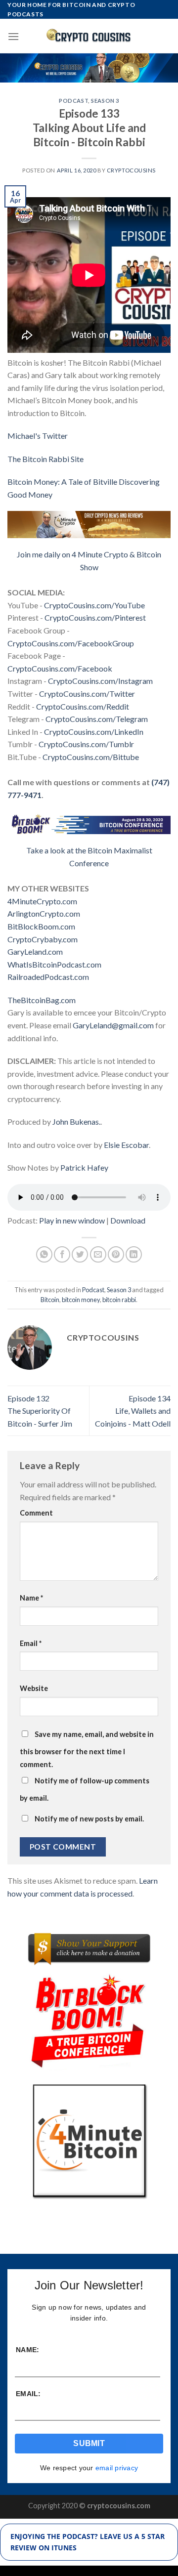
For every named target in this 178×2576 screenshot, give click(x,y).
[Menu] (13, 36)
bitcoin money (81, 1300)
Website (34, 1688)
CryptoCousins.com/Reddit (83, 706)
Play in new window (72, 1220)
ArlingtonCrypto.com (44, 913)
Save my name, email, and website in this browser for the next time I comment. (87, 1749)
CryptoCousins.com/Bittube (91, 757)
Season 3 (105, 101)
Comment (36, 1513)
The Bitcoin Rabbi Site (45, 459)
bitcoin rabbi (119, 1300)
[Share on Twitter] (80, 1254)
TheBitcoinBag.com (42, 1000)
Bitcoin (50, 1300)
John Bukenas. (76, 1121)
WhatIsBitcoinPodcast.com (54, 964)
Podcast (73, 101)
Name (31, 1598)
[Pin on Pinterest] (116, 1254)
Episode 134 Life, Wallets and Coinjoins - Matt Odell (133, 1411)
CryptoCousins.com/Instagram (100, 681)
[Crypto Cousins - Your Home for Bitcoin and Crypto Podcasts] (89, 36)
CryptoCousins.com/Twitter (87, 694)
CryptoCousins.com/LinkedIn (94, 732)
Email (31, 1643)
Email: (28, 2394)
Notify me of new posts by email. (89, 1819)
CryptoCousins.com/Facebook (60, 668)
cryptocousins (131, 170)
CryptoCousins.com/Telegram (97, 719)
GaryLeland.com (35, 951)
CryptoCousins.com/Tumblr (86, 744)
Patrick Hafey (84, 1167)
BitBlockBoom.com (41, 926)
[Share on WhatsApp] (44, 1254)
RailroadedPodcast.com (48, 977)
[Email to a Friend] (98, 1254)
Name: (27, 2350)
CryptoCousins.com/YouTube (94, 605)
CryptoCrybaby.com (43, 939)
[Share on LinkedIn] (134, 1254)
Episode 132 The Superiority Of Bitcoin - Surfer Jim (40, 1411)
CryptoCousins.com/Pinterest (95, 617)
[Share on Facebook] (62, 1254)
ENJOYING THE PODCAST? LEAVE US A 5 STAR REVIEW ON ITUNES (88, 2542)
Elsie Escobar (126, 1145)
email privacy (117, 2468)
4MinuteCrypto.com (42, 901)
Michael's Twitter (38, 436)
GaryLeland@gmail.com (113, 1025)
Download (128, 1220)
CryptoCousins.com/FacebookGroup (71, 643)
